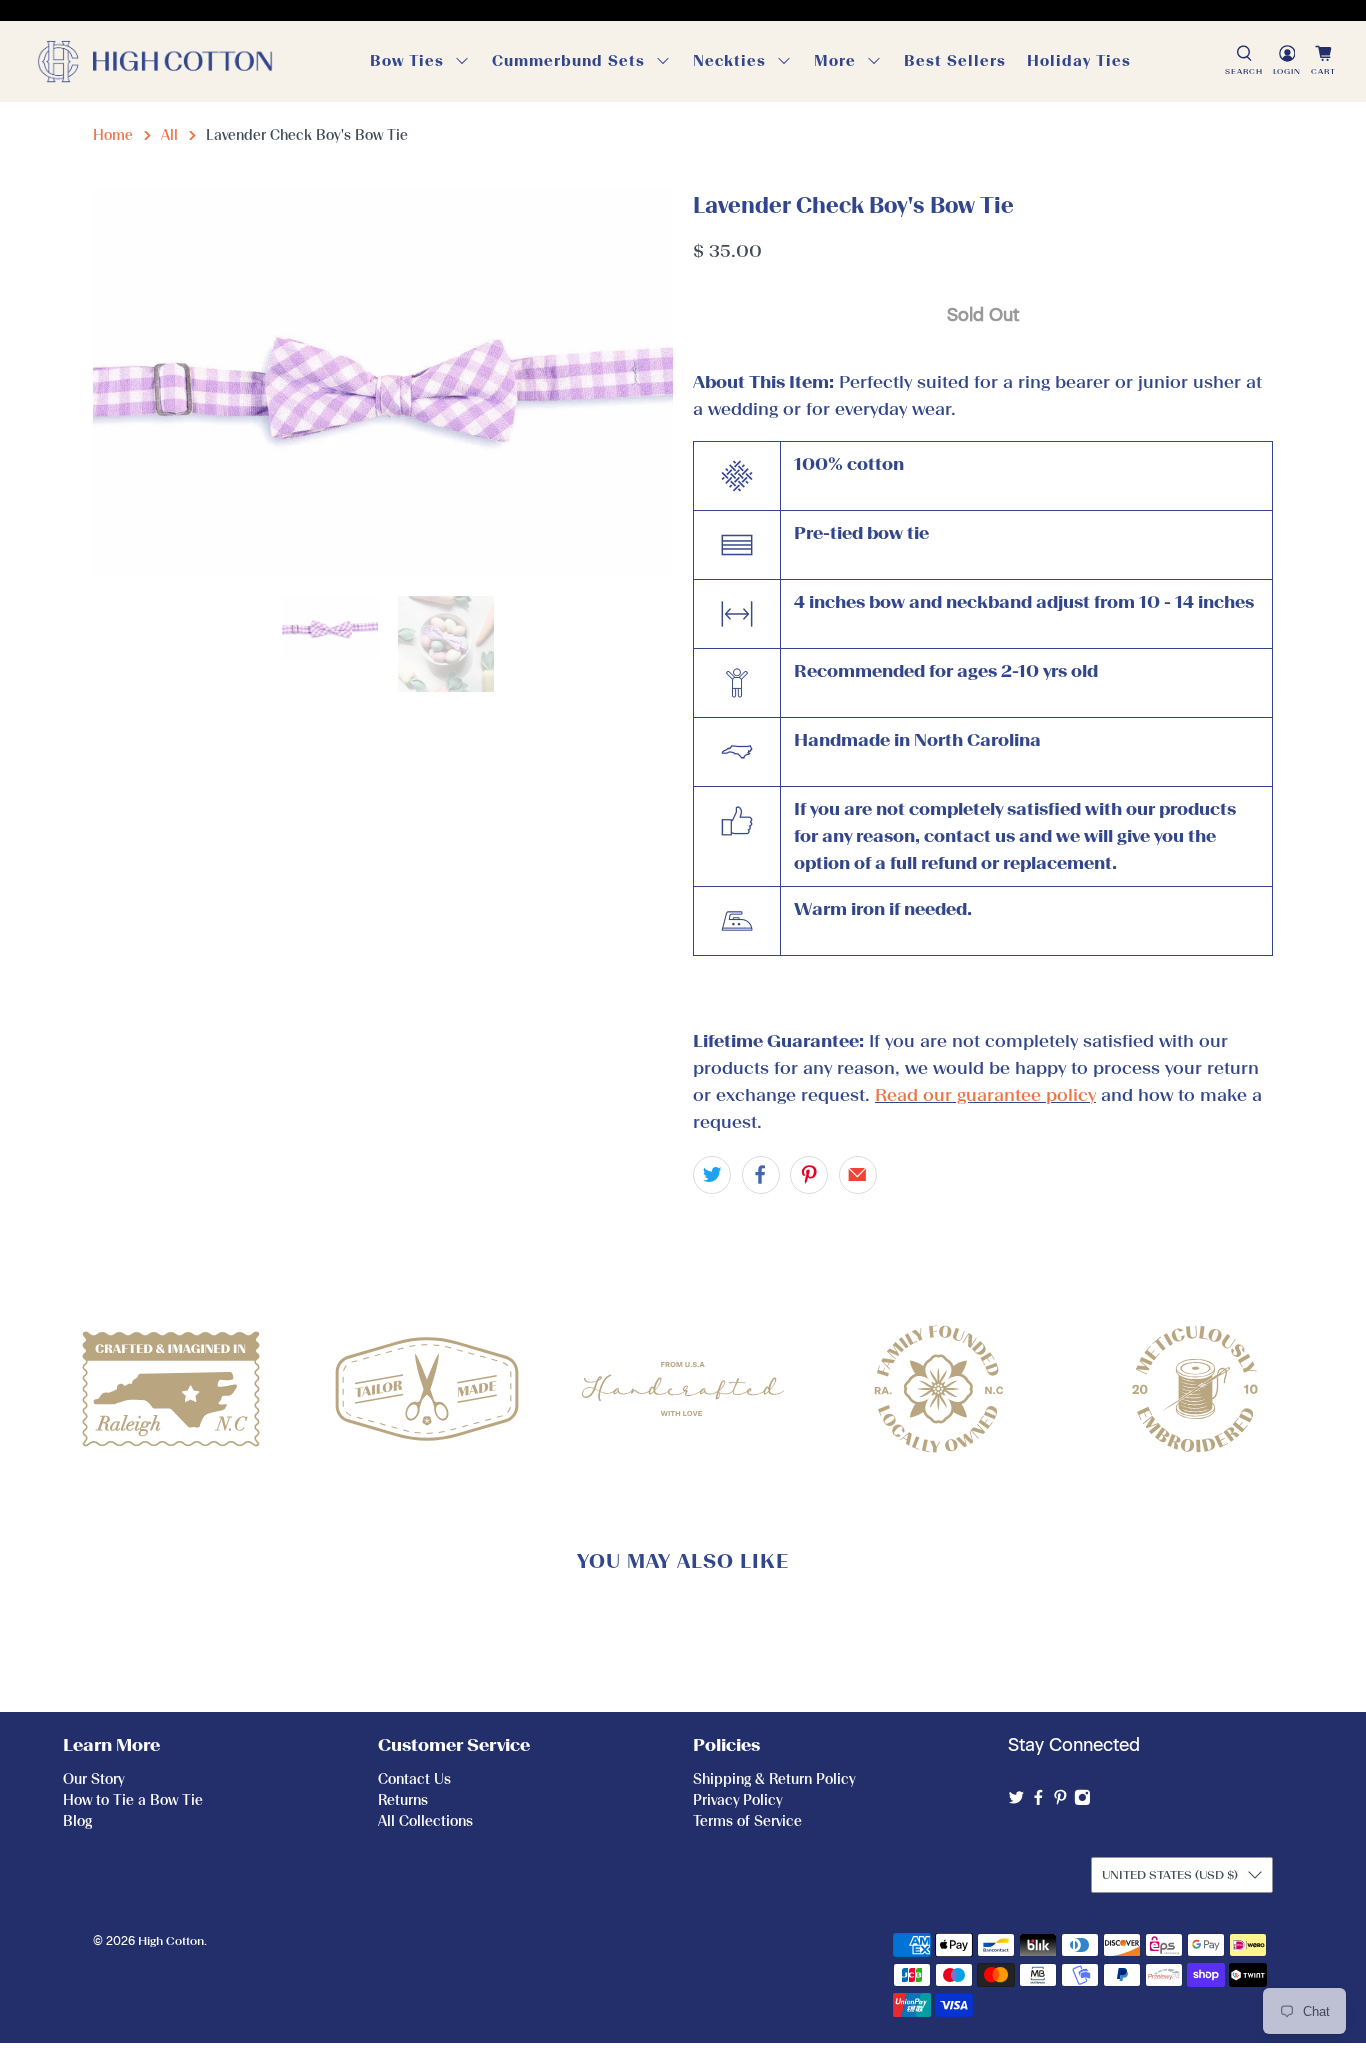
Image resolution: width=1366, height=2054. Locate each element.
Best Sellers (955, 61)
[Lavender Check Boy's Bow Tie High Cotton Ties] (383, 383)
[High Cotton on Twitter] (1016, 1801)
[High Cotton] (155, 61)
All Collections (425, 1821)
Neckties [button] (729, 61)
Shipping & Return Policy (774, 1779)
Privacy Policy (737, 1800)
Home (113, 135)
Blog (77, 1821)
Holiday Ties (1079, 61)
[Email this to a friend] (858, 1175)
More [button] (835, 61)
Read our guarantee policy (985, 1095)
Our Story (93, 1779)
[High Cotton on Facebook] (1038, 1801)
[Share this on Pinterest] (809, 1175)
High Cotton (171, 1941)
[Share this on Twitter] (712, 1175)
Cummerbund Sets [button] (568, 61)
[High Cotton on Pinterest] (1060, 1801)
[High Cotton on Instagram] (1082, 1801)
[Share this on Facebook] (761, 1175)
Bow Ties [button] (407, 61)
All (169, 135)
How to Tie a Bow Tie (133, 1800)
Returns (403, 1800)
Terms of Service (747, 1821)
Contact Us (414, 1779)
